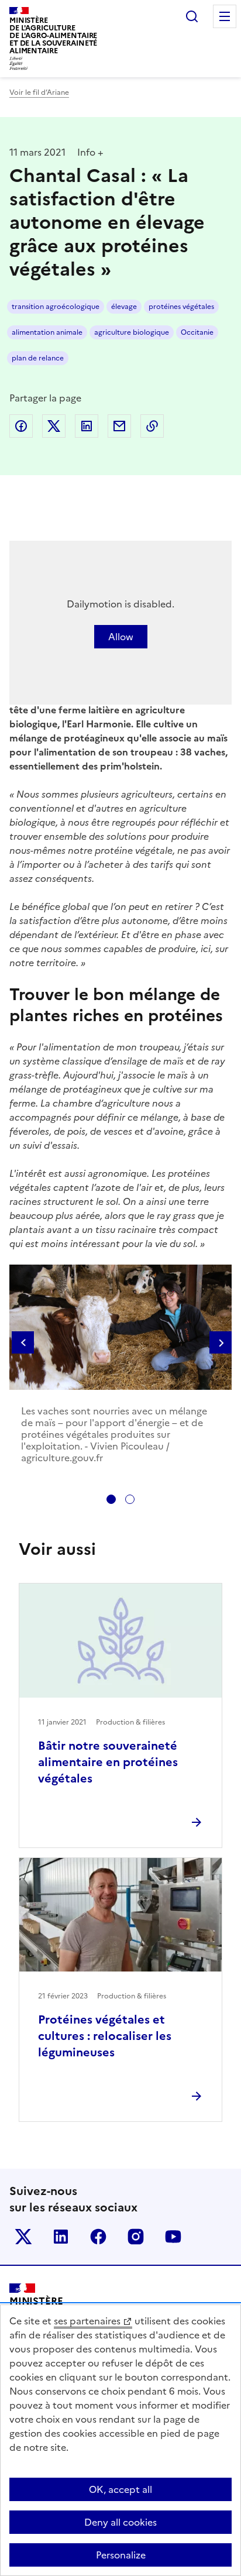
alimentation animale (47, 332)
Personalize (121, 2555)
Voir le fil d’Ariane (39, 92)
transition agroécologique (56, 307)
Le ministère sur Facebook (98, 2237)
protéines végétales (181, 307)
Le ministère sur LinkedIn (61, 2237)
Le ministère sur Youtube (173, 2237)
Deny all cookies (120, 2522)
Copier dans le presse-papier (152, 426)
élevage (124, 307)
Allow (121, 637)
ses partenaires (87, 2321)
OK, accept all (120, 2489)
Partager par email (119, 426)
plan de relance (38, 358)
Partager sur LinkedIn (87, 426)
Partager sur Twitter (54, 426)
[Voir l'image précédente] (23, 1344)
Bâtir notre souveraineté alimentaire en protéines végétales (108, 1762)
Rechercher (192, 16)
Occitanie (197, 332)
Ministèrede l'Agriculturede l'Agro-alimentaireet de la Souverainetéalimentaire (53, 35)
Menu (225, 16)
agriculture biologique (132, 332)
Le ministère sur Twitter (23, 2237)
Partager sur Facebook (21, 426)
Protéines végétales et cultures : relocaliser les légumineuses (105, 2036)
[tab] (111, 1499)
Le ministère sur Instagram (136, 2237)
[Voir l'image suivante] (221, 1344)
